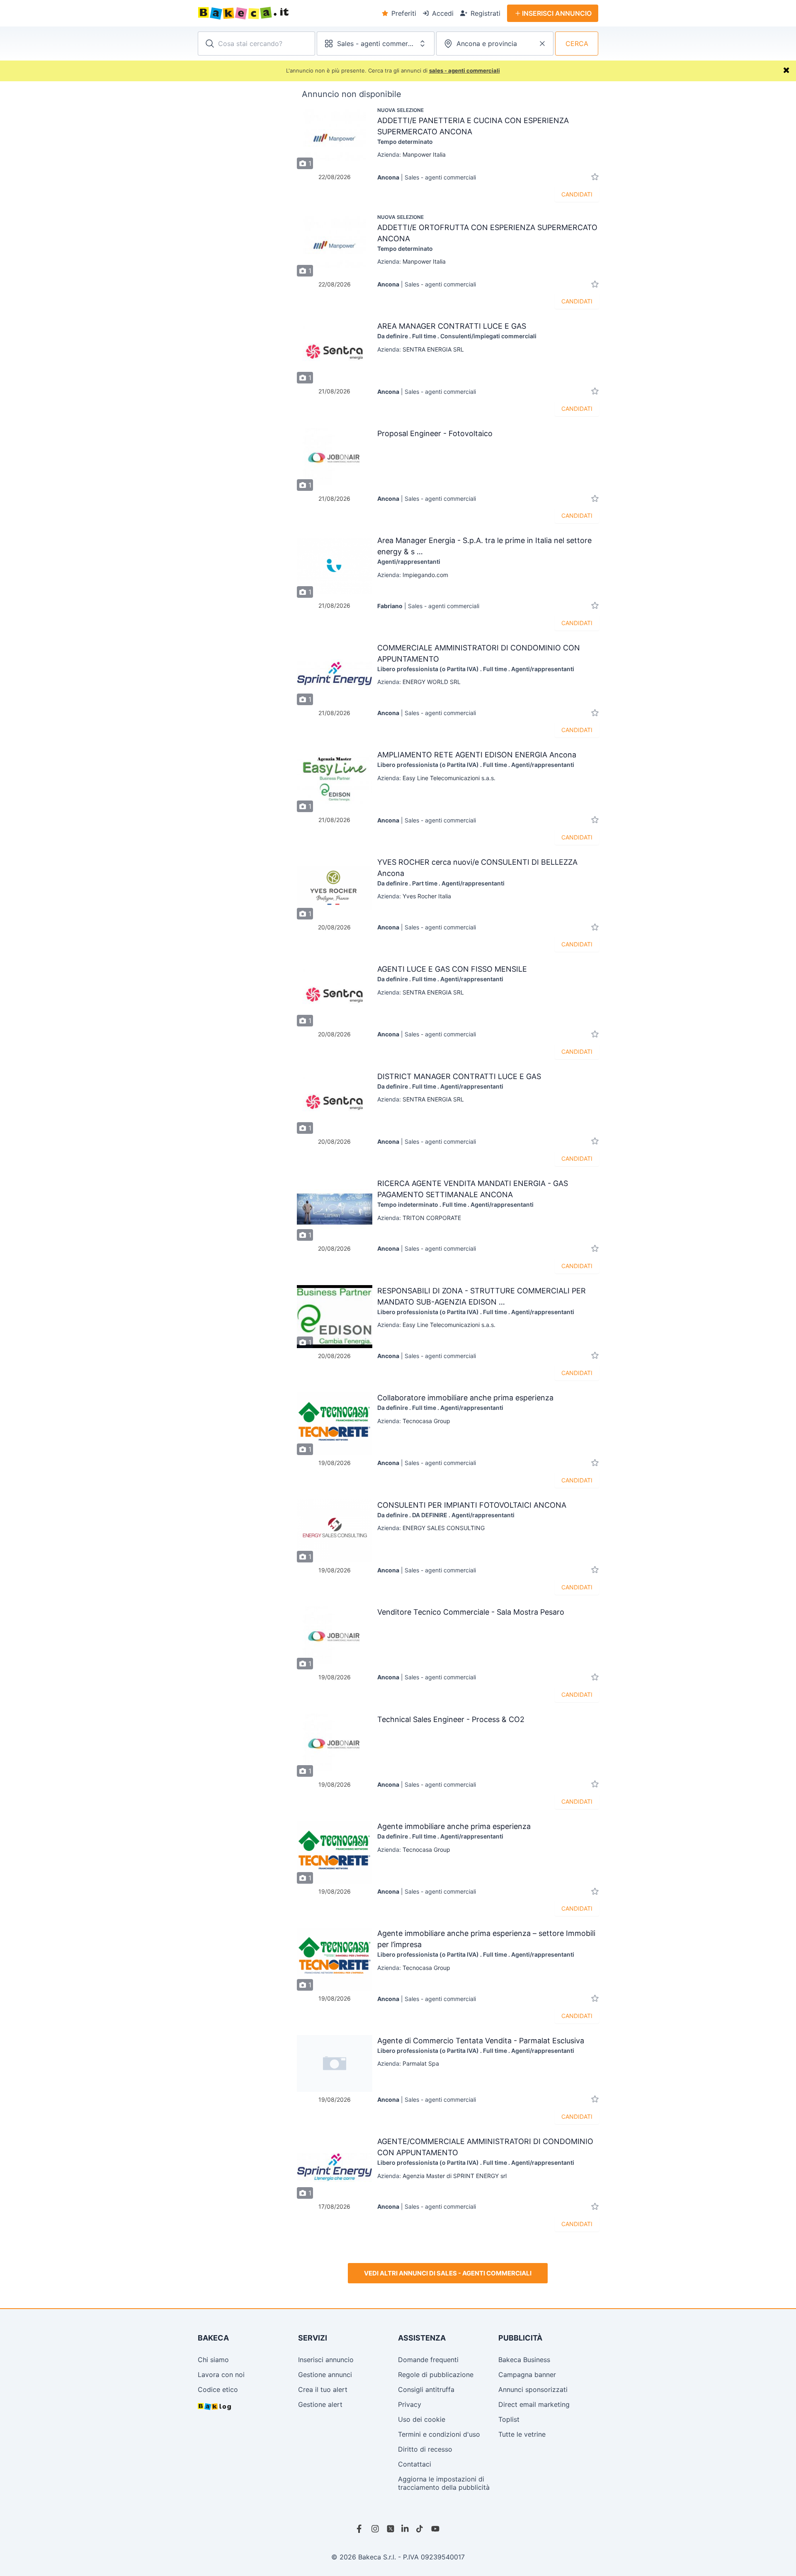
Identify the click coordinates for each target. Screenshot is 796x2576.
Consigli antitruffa (426, 2389)
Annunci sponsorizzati (533, 2389)
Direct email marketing (534, 2404)
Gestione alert (320, 2404)
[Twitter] (391, 2529)
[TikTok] (420, 2529)
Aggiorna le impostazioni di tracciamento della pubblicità (444, 2483)
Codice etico (218, 2389)
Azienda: (411, 154)
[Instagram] (376, 2529)
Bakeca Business (524, 2360)
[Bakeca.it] (273, 13)
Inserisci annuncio (326, 2360)
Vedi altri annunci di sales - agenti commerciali (448, 2273)
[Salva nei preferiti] (595, 177)
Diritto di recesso (425, 2449)
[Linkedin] (405, 2529)
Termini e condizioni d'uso (439, 2434)
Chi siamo (213, 2360)
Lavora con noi (221, 2375)
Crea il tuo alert (323, 2389)
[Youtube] (435, 2529)
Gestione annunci (325, 2375)
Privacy (410, 2404)
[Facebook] (361, 2529)
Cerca (577, 44)
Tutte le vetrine (522, 2434)
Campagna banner (527, 2375)
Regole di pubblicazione (436, 2375)
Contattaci (415, 2464)
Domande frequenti (428, 2360)
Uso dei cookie (422, 2419)
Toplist (509, 2419)
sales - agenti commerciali (465, 70)
